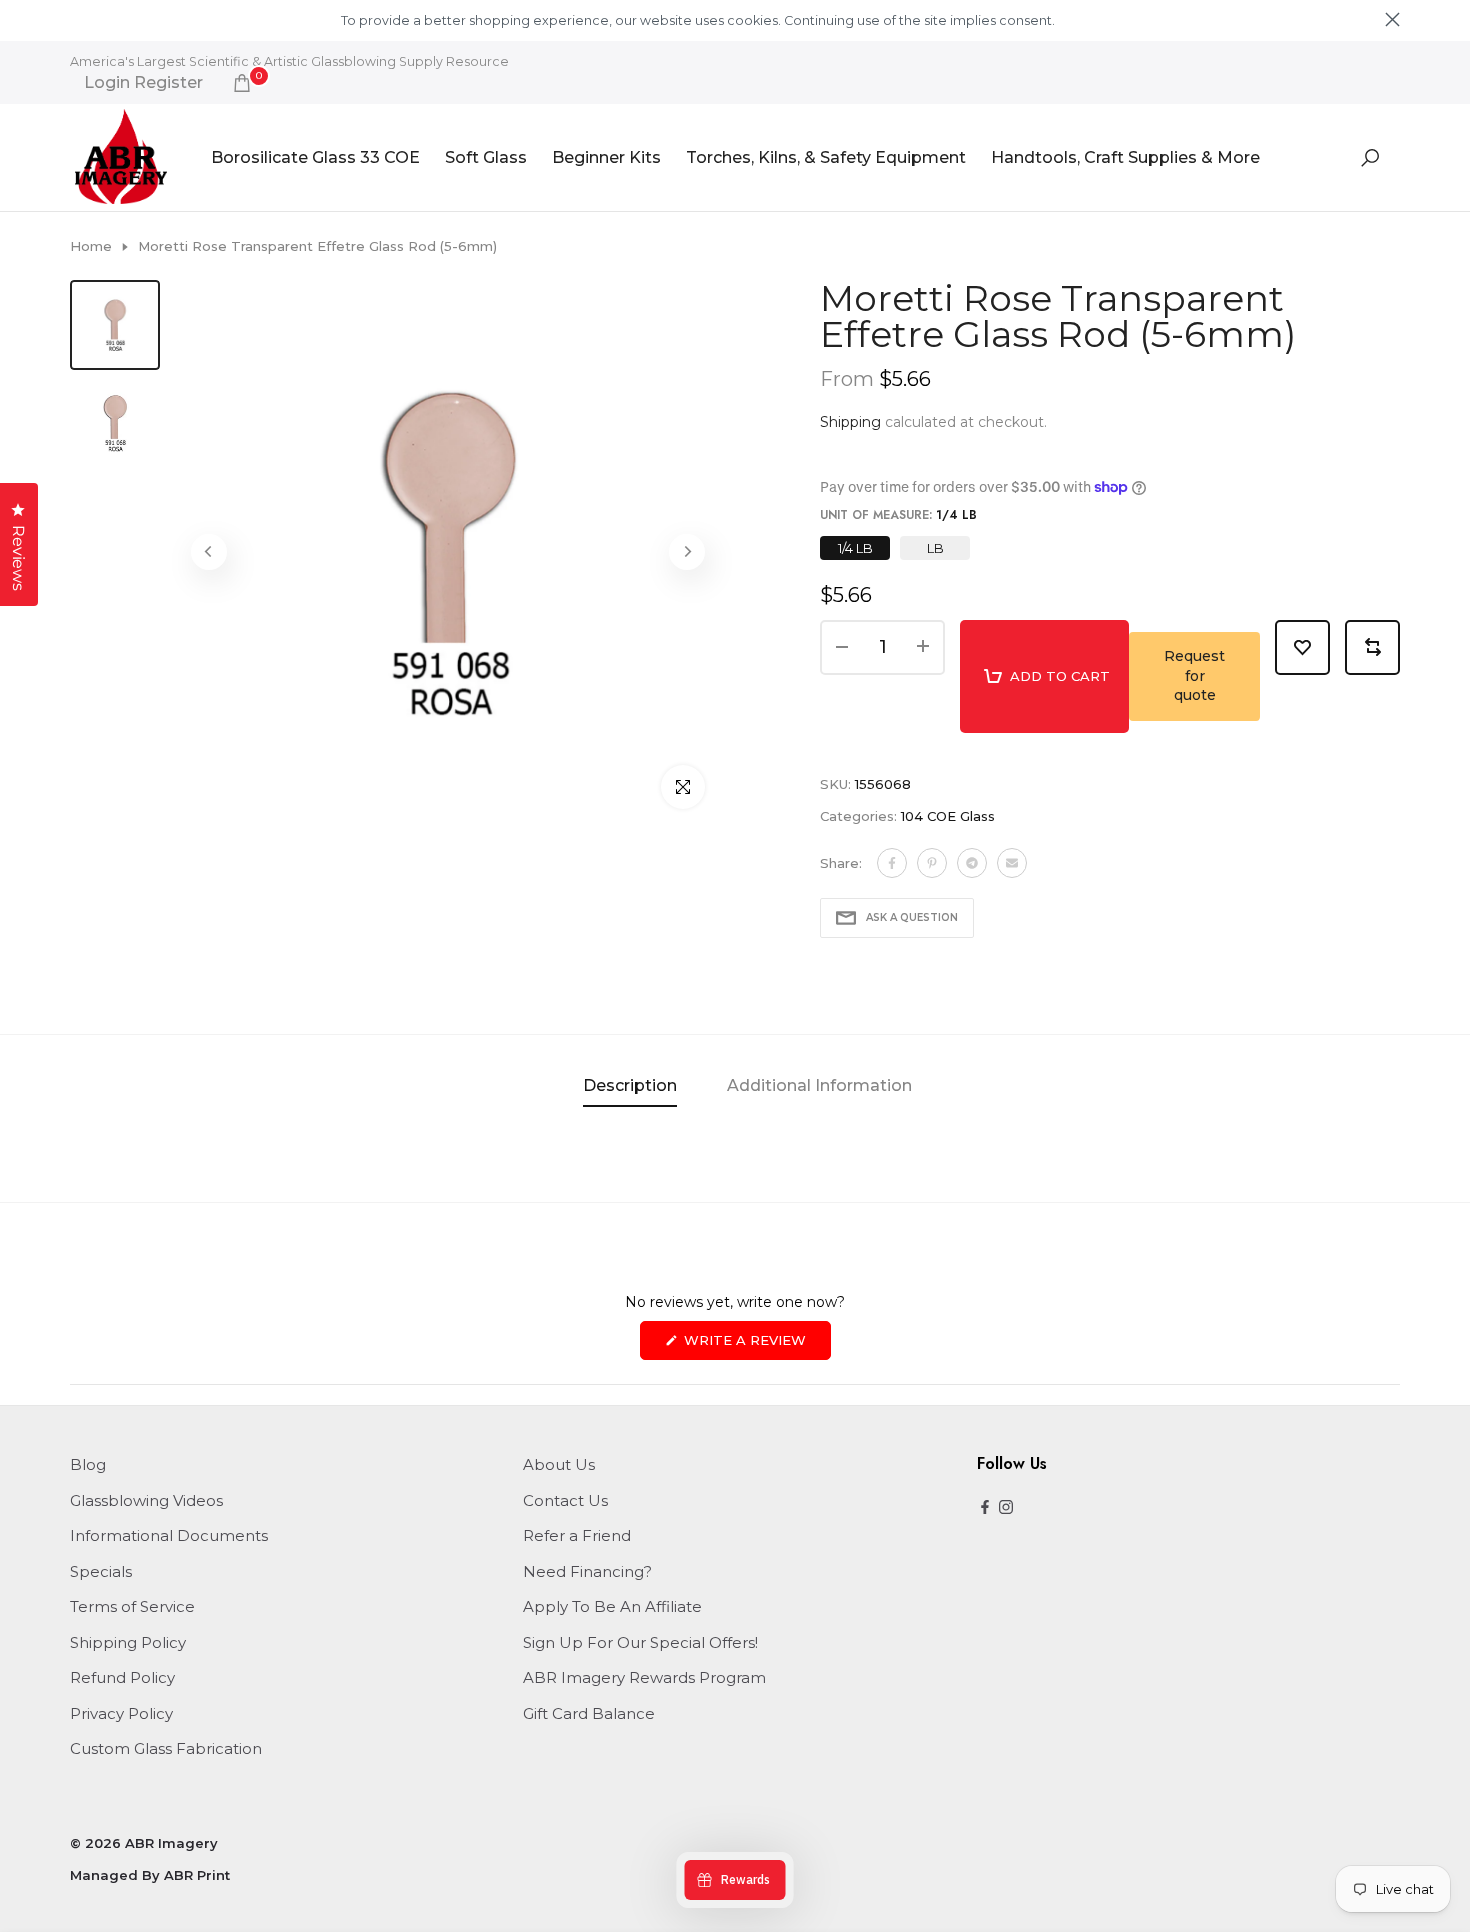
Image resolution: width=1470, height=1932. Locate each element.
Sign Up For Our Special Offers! (640, 1642)
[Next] (687, 552)
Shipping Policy (128, 1642)
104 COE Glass (948, 816)
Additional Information (819, 1085)
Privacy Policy (121, 1713)
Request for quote (1194, 675)
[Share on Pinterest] (932, 863)
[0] (242, 83)
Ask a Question (912, 917)
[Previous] (209, 552)
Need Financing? (587, 1571)
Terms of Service (132, 1606)
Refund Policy (122, 1677)
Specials (101, 1571)
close (77, 19)
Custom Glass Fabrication (166, 1748)
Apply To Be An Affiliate (612, 1606)
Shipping (850, 422)
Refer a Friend (577, 1535)
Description (630, 1085)
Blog (88, 1464)
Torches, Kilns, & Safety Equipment (826, 157)
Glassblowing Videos (146, 1500)
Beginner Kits (606, 157)
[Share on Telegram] (972, 863)
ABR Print (197, 1875)
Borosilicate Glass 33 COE (315, 157)
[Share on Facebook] (892, 863)
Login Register (143, 83)
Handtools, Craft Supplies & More (1125, 157)
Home (91, 246)
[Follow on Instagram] (1006, 1508)
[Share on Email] (1012, 863)
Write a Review (755, 1345)
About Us (559, 1464)
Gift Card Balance (589, 1713)
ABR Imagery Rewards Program (644, 1677)
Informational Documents (169, 1535)
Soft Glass (486, 157)
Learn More (1092, 20)
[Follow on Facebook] (985, 1508)
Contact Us (565, 1500)
